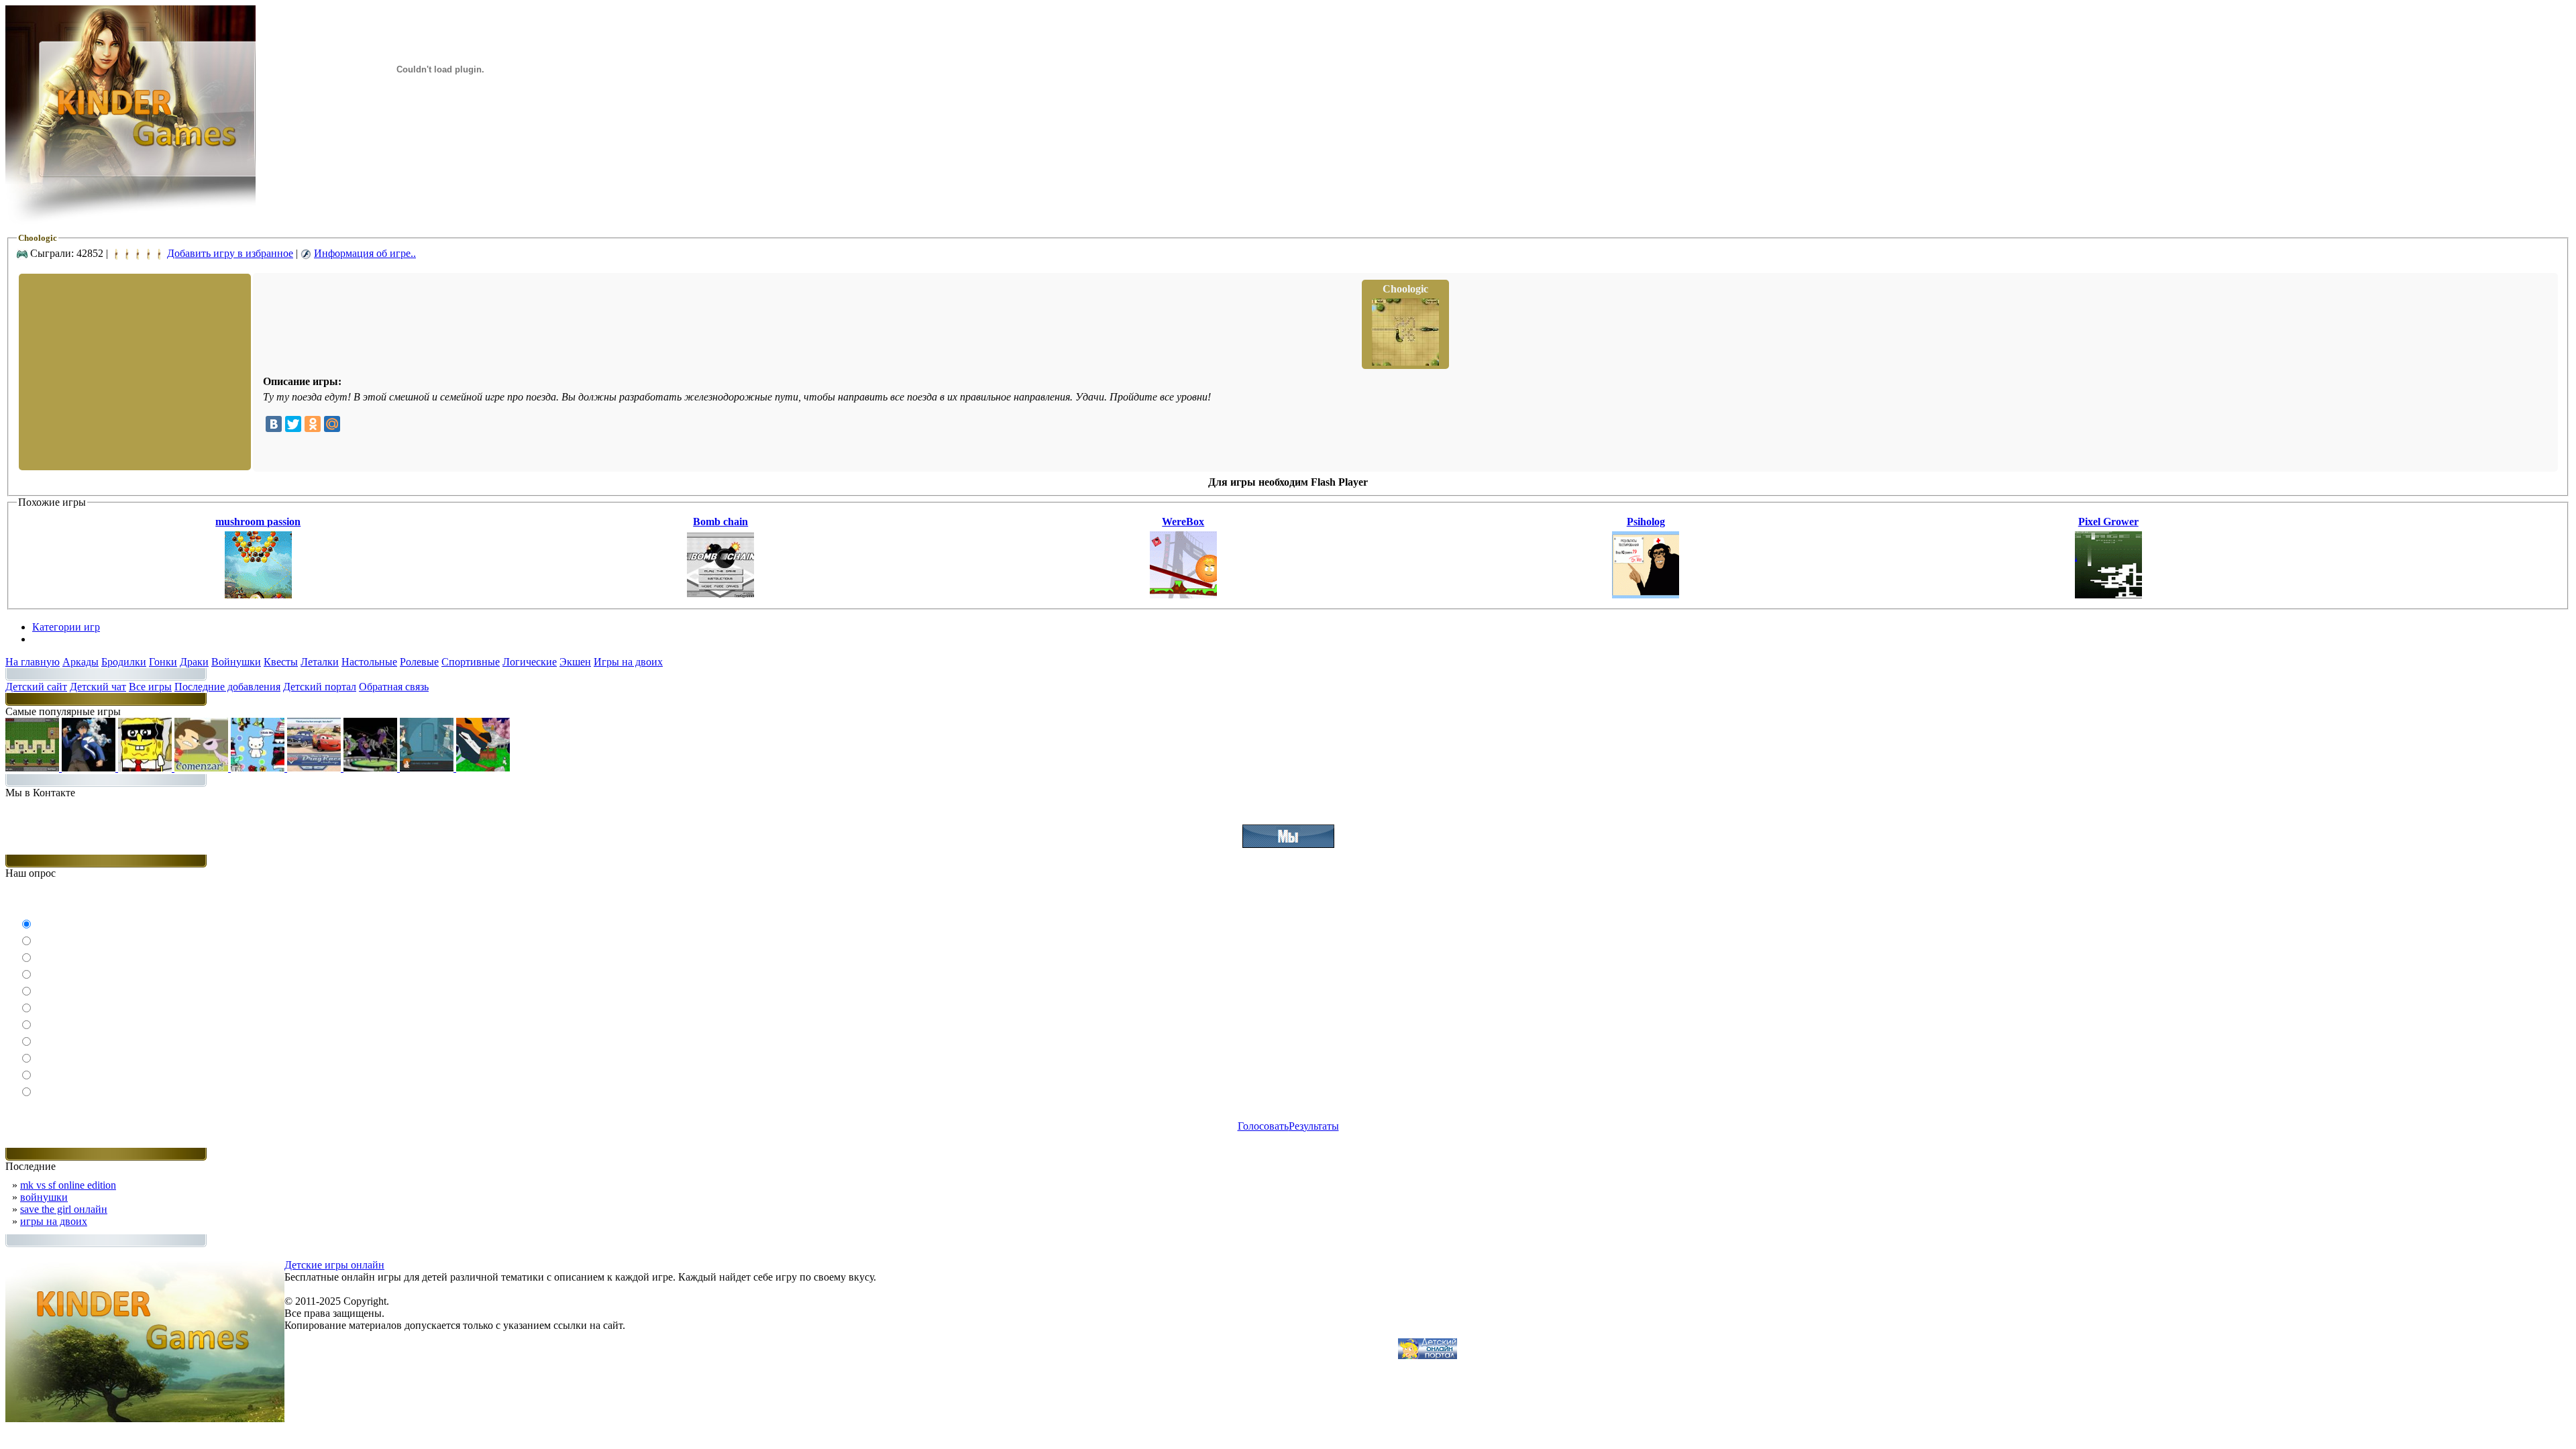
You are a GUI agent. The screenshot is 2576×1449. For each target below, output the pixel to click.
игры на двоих (54, 1221)
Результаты (1314, 1126)
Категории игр (66, 627)
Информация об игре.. (365, 253)
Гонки (163, 662)
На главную (33, 662)
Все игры (150, 687)
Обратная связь (394, 687)
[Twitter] (293, 424)
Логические (530, 662)
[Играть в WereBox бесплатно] (1183, 595)
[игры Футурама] (428, 768)
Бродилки (124, 662)
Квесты (281, 662)
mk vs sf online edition (68, 1185)
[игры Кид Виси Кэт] (203, 768)
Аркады (80, 662)
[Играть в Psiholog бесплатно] (1646, 595)
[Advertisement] (133, 371)
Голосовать (1263, 1126)
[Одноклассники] (313, 424)
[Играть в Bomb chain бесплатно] (720, 595)
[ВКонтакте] (274, 424)
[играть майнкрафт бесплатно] (34, 768)
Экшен (575, 662)
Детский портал (320, 687)
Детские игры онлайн (334, 1265)
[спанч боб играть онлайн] (146, 768)
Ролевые (419, 662)
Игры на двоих (628, 662)
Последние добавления (227, 687)
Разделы (51, 639)
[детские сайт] (1428, 1355)
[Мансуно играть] (90, 768)
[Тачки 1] (315, 768)
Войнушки (236, 662)
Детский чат (98, 687)
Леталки (320, 662)
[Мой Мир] (332, 424)
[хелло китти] (259, 768)
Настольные (369, 662)
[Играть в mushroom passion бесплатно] (258, 595)
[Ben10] (372, 768)
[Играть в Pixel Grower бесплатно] (2108, 595)
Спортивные (471, 662)
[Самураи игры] (483, 768)
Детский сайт (36, 687)
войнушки (44, 1197)
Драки (194, 662)
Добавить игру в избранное (230, 253)
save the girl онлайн (64, 1209)
